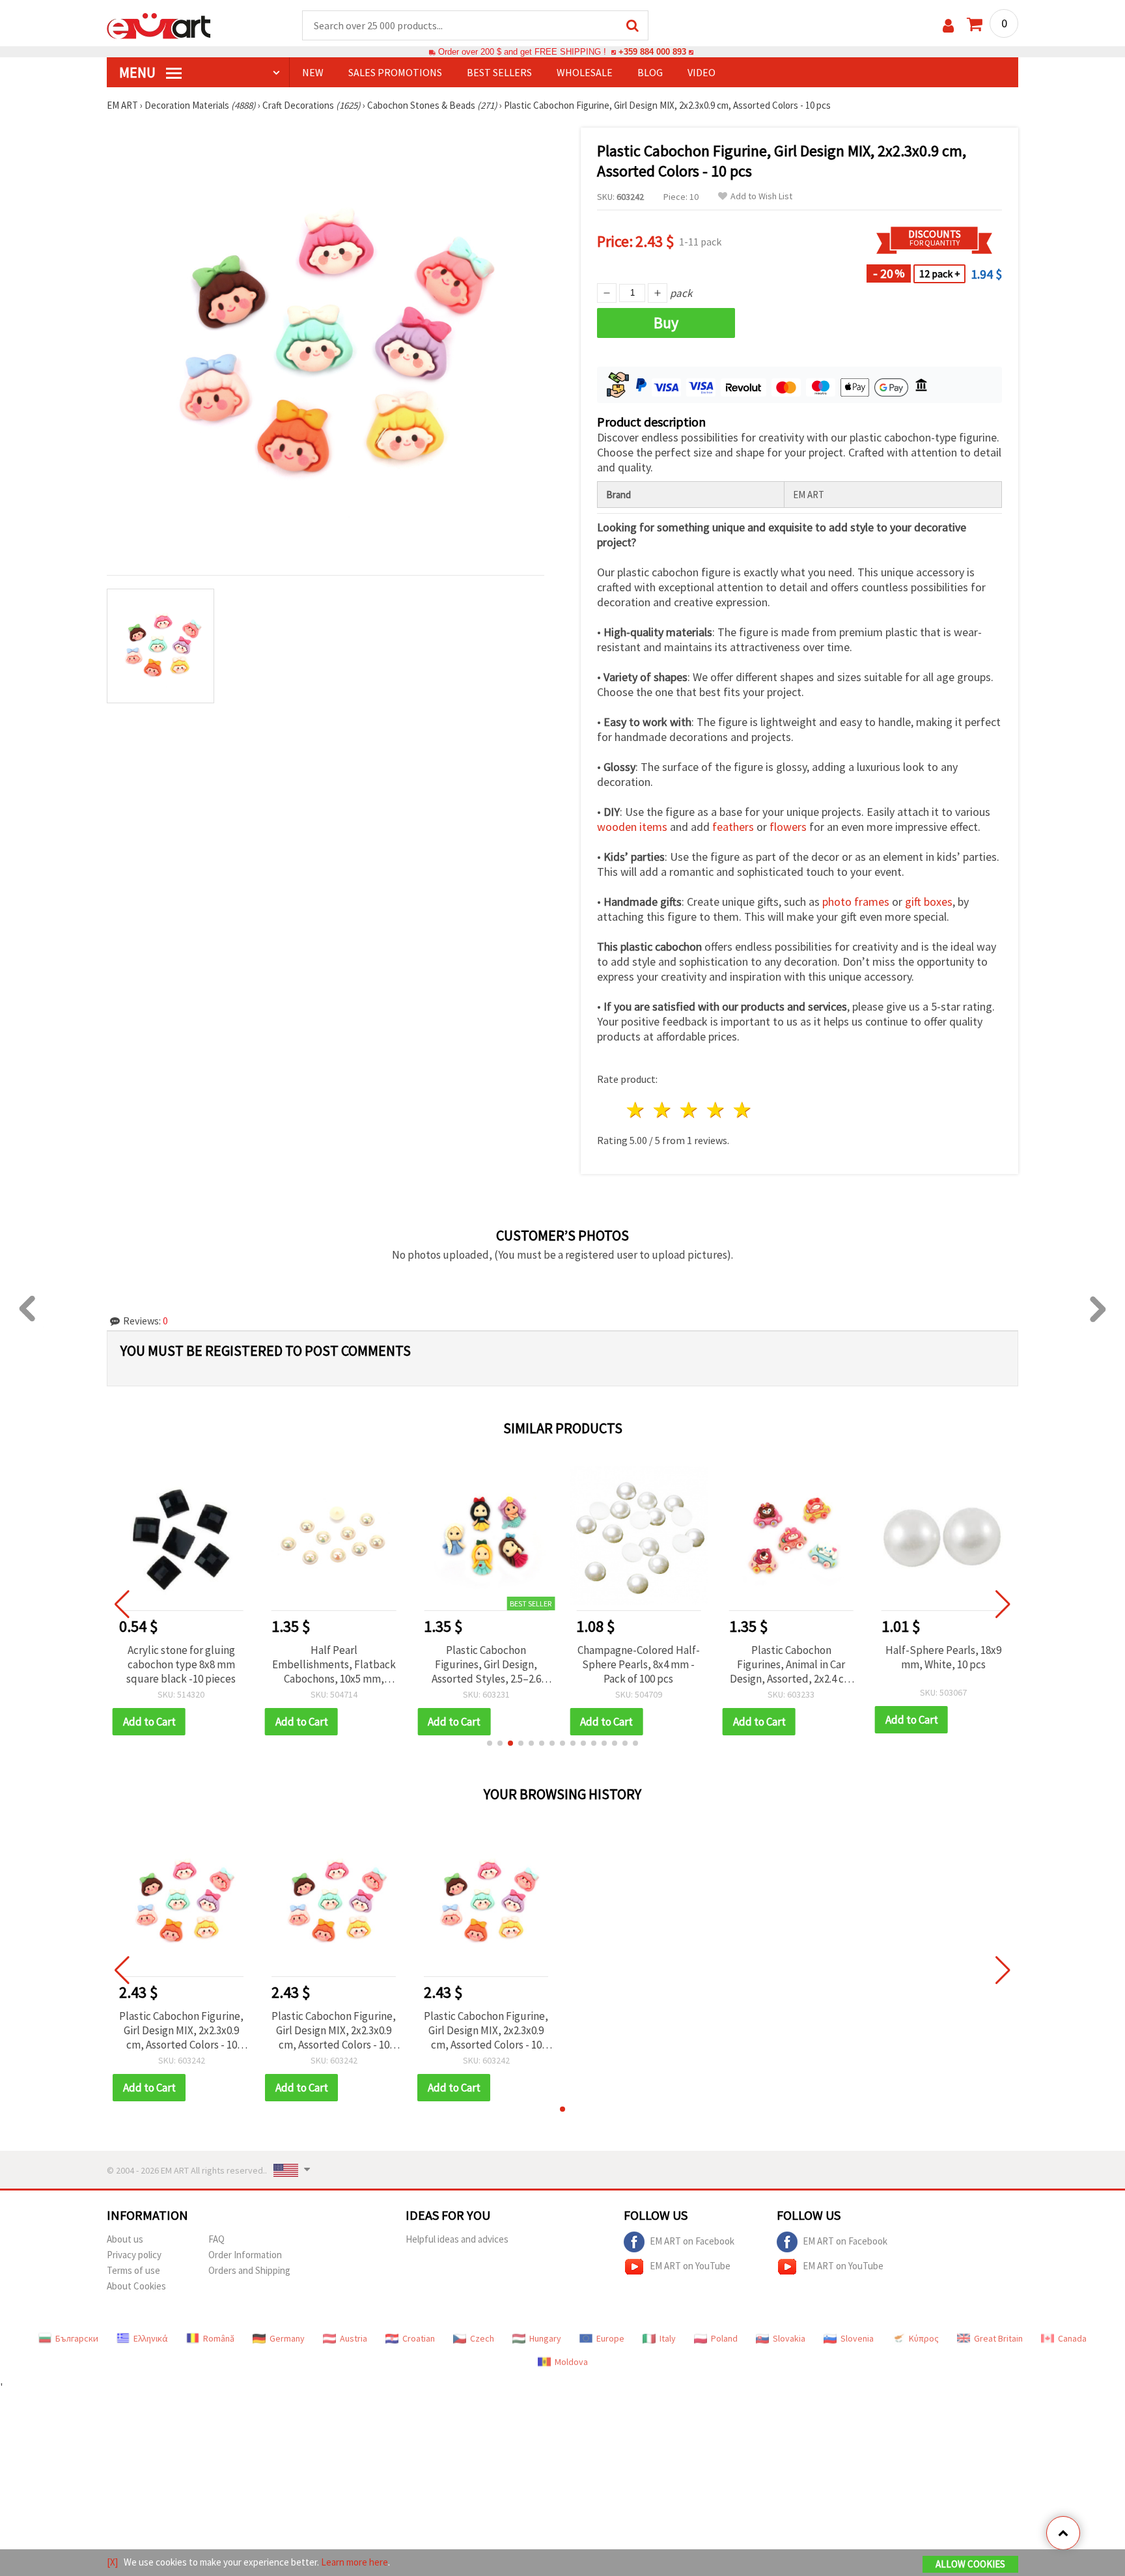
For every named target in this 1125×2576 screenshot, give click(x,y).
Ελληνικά (151, 2338)
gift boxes (929, 902)
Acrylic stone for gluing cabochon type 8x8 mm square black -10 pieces (181, 1664)
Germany (287, 2338)
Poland (724, 2338)
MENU (139, 72)
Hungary (545, 2338)
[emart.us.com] (159, 25)
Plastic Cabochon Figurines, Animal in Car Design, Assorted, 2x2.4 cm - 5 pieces (791, 1664)
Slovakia (789, 2338)
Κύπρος (924, 2338)
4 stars (716, 1110)
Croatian (419, 2338)
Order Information (245, 2255)
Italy (668, 2338)
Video (701, 72)
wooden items (632, 827)
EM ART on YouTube (690, 2266)
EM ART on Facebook (692, 2241)
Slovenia (857, 2338)
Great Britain (998, 2338)
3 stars (690, 1110)
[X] (112, 2562)
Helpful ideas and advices (457, 2239)
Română (219, 2338)
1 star (636, 1110)
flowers (788, 827)
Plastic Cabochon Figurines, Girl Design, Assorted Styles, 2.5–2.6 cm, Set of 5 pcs (486, 1664)
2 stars (663, 1110)
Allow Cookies (970, 2564)
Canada (1072, 2338)
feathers (733, 827)
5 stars (743, 1110)
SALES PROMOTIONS (395, 72)
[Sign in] (948, 26)
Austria (354, 2338)
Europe (610, 2338)
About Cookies (136, 2286)
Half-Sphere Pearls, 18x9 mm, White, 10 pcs (943, 1657)
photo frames (856, 902)
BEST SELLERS (499, 72)
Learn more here (354, 2562)
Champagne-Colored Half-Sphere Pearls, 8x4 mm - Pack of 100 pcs (639, 1664)
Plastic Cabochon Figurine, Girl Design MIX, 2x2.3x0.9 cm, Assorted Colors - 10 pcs (181, 2030)
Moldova (571, 2362)
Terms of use (133, 2270)
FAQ (216, 2239)
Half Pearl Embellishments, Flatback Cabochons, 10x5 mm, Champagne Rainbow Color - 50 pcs (334, 1664)
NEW (313, 72)
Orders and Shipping (249, 2270)
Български (77, 2338)
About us (125, 2239)
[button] (490, 1743)
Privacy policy (134, 2255)
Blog (650, 72)
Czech (482, 2338)
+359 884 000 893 (652, 52)
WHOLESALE (585, 72)
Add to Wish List (761, 196)
